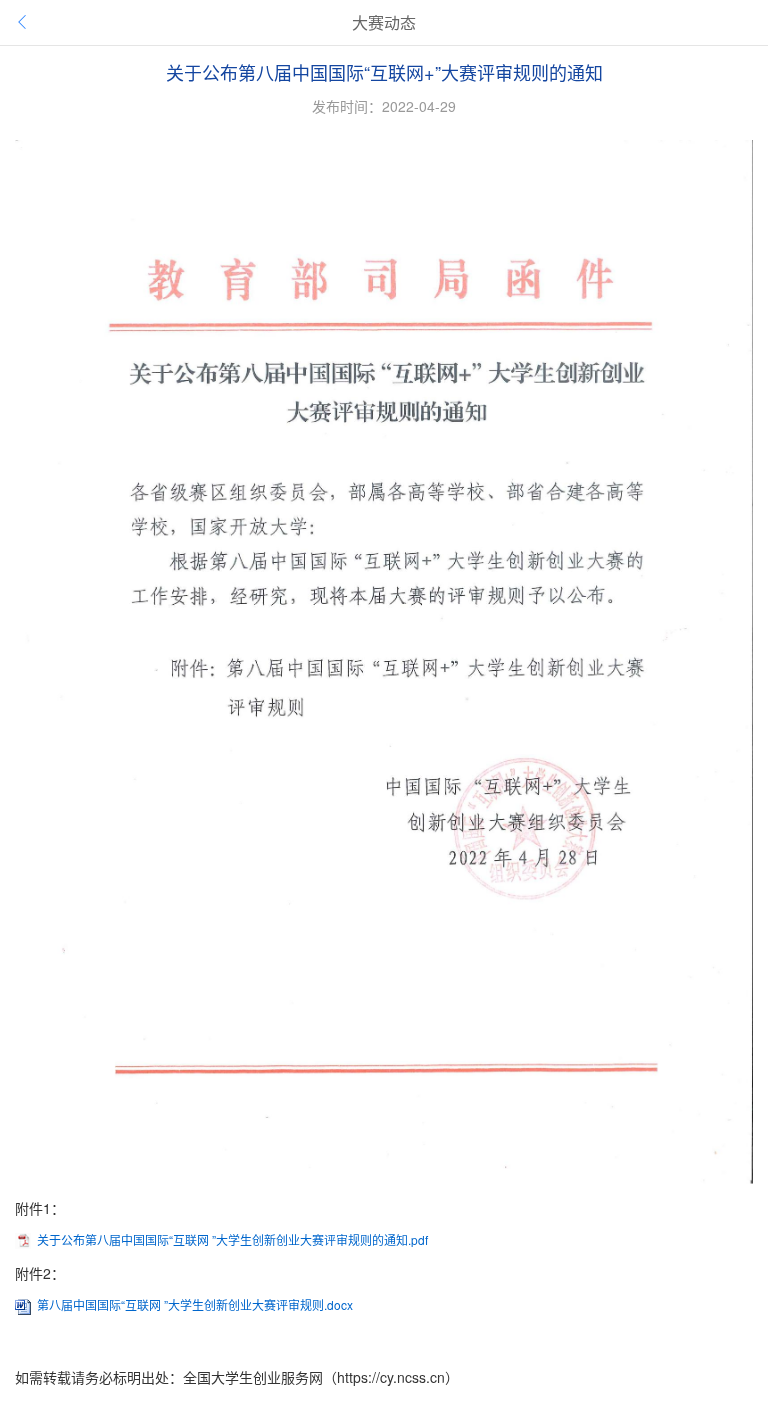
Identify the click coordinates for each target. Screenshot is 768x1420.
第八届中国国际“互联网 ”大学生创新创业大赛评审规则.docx (195, 1304)
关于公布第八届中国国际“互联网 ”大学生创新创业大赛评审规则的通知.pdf (232, 1239)
